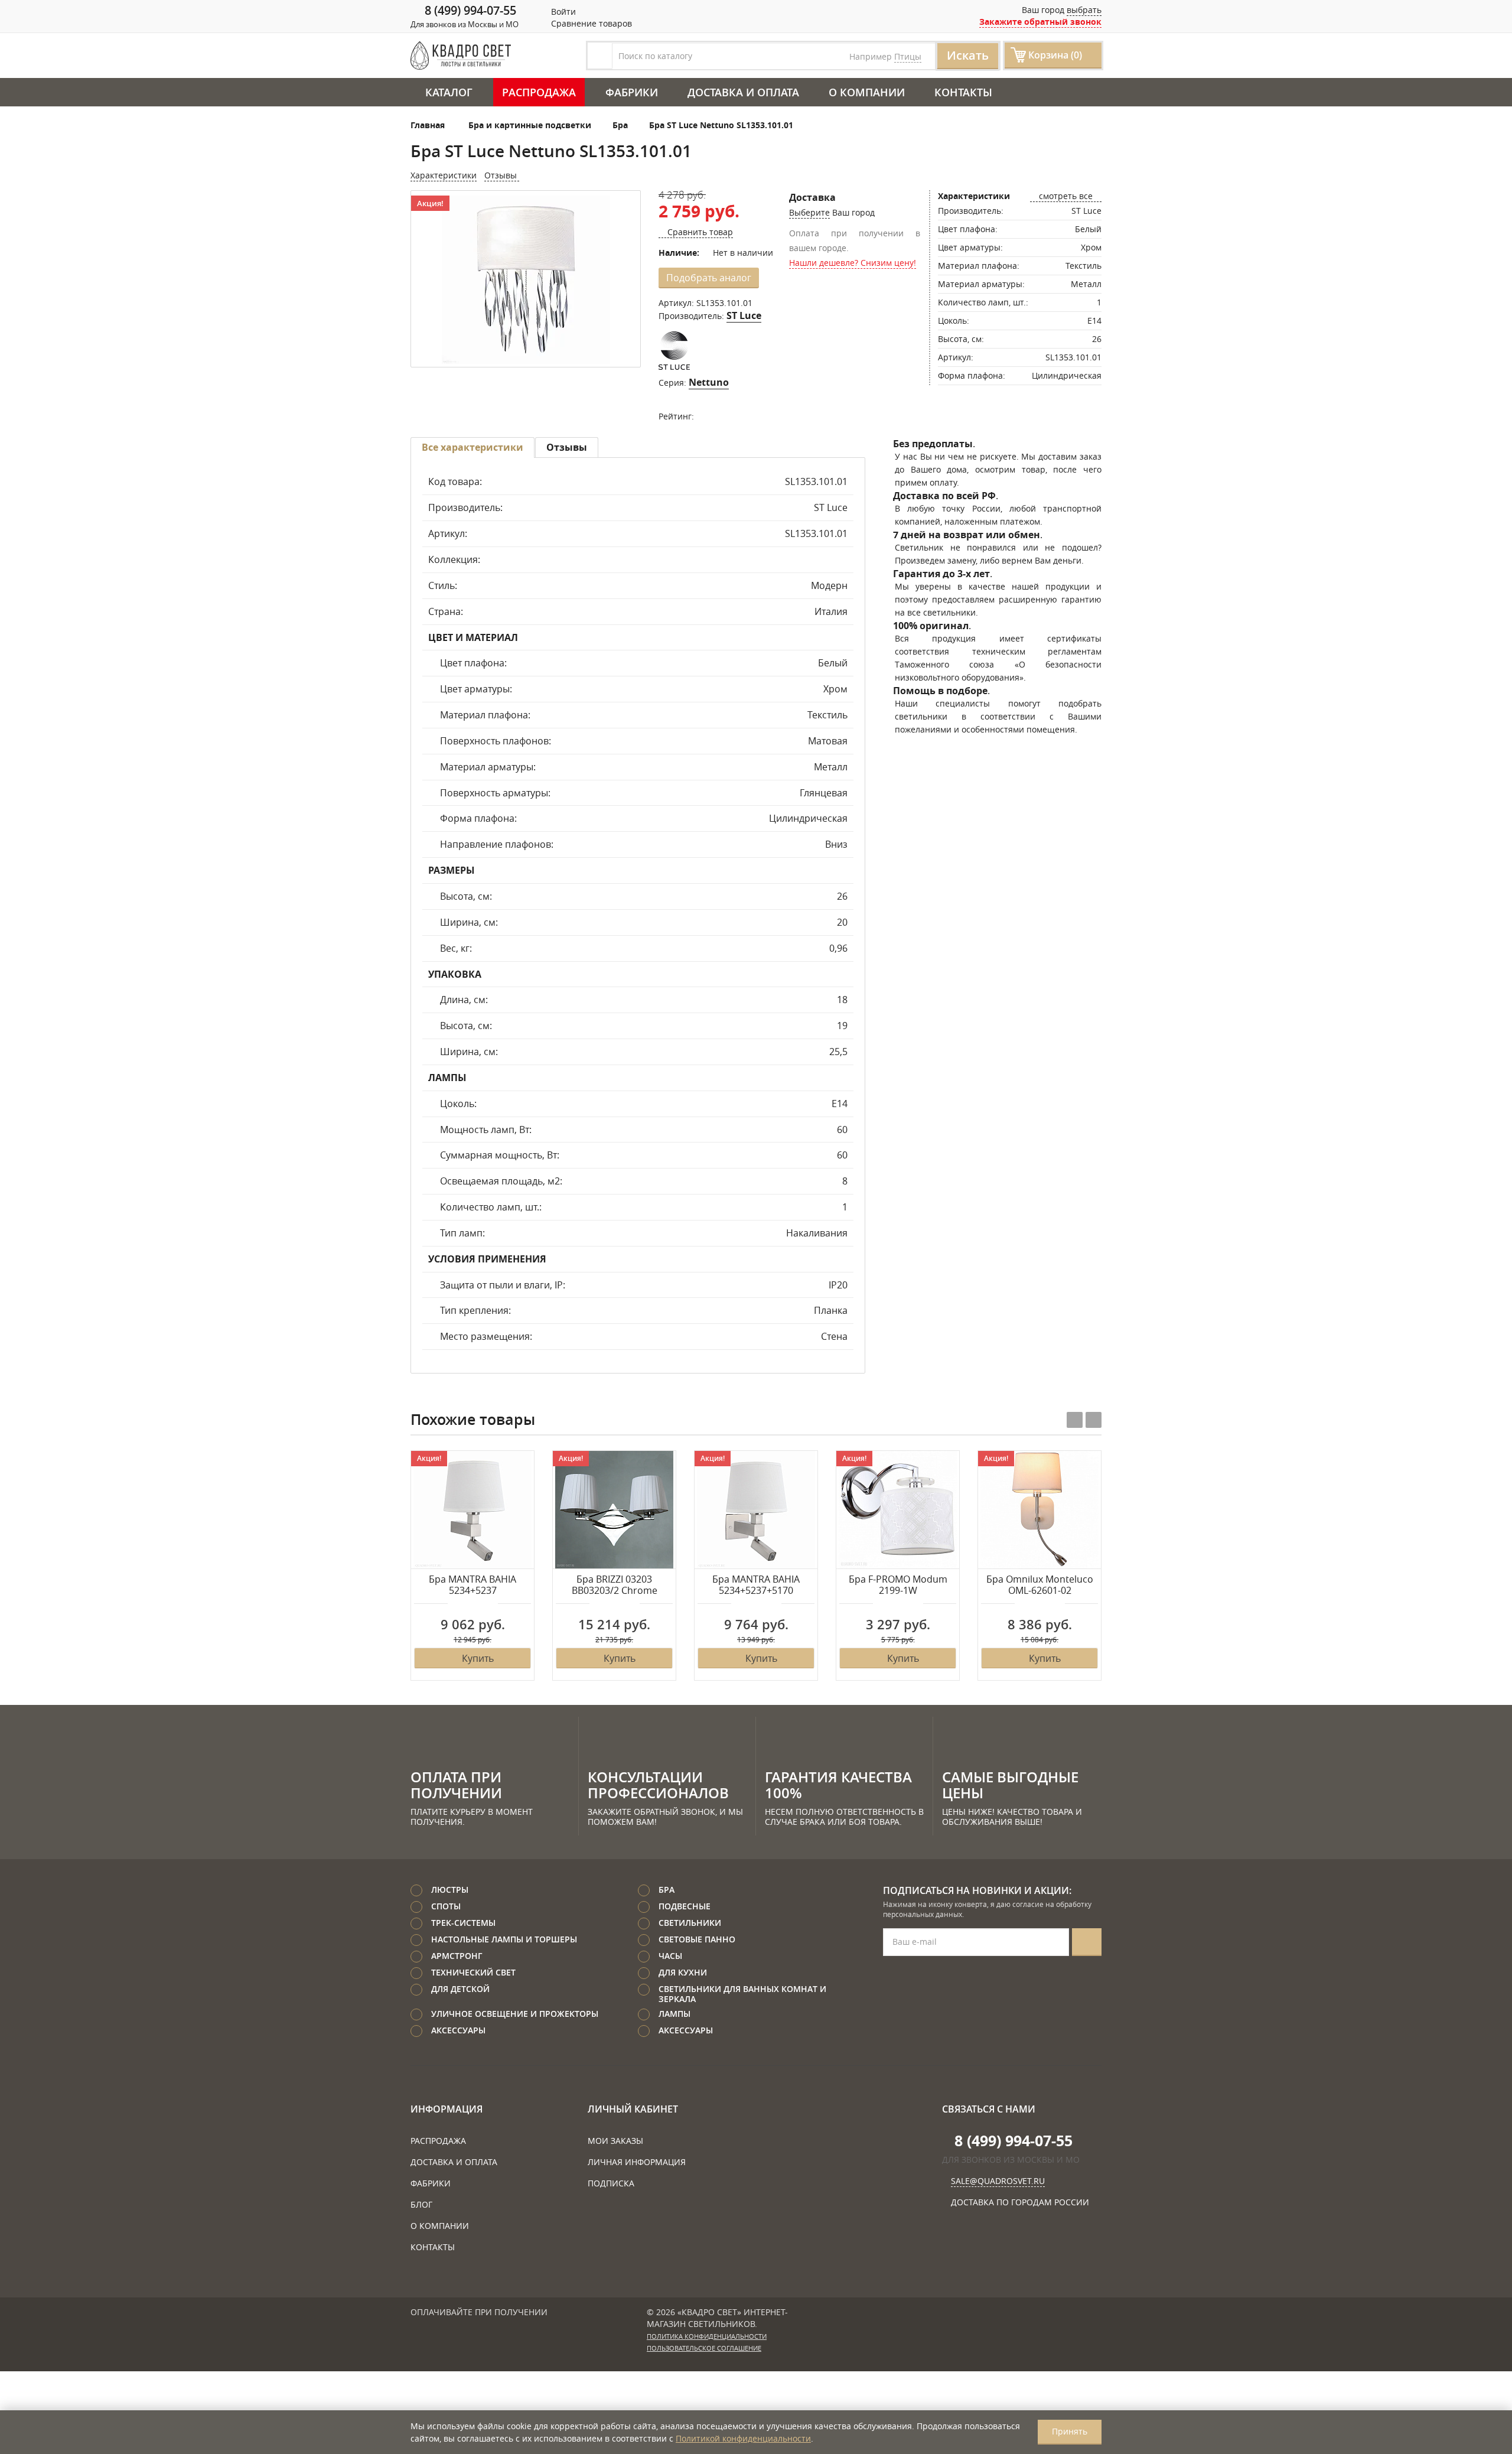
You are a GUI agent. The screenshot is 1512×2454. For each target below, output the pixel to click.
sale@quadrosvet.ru (998, 2181)
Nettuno (709, 382)
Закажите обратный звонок (1040, 22)
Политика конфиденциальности (707, 2336)
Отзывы (502, 175)
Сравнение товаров (590, 23)
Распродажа (539, 92)
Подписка (611, 2183)
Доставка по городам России (1020, 2202)
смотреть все (1066, 196)
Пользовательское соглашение (704, 2348)
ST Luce (744, 315)
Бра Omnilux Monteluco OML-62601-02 (1040, 1585)
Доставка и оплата (743, 92)
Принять (1070, 2431)
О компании (867, 92)
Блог (421, 2204)
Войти (562, 12)
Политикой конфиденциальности (743, 2438)
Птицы (908, 56)
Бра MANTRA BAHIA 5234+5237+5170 (756, 1585)
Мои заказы (615, 2141)
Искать (968, 55)
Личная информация (637, 2162)
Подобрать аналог (709, 278)
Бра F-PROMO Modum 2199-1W (898, 1585)
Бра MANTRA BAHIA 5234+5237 (472, 1585)
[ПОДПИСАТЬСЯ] (1087, 1942)
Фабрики (632, 92)
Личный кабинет (633, 2109)
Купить (478, 1658)
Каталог (449, 92)
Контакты (963, 92)
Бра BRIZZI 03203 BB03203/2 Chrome (615, 1585)
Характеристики (444, 175)
